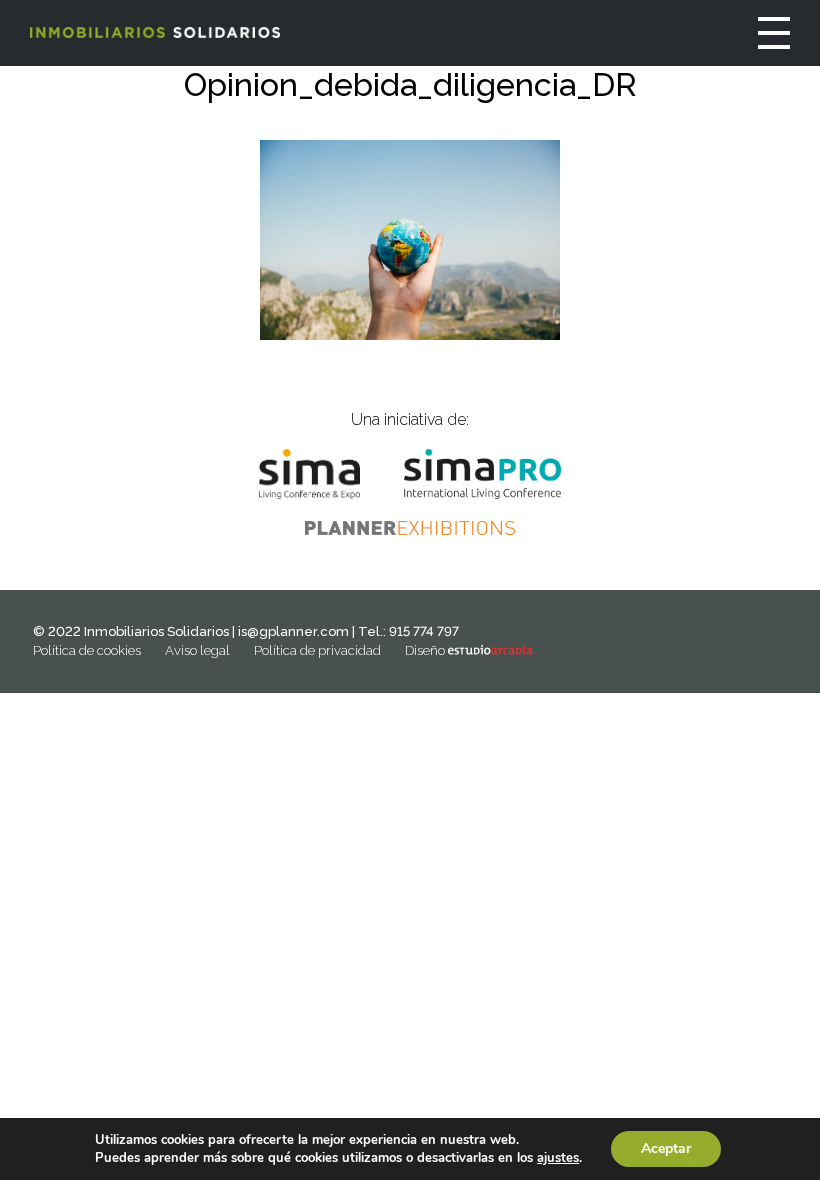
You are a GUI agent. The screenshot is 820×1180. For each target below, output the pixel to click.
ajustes (558, 1158)
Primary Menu (774, 33)
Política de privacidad (317, 650)
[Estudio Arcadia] (490, 650)
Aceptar (666, 1148)
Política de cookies (87, 650)
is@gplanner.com (293, 631)
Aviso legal (197, 650)
